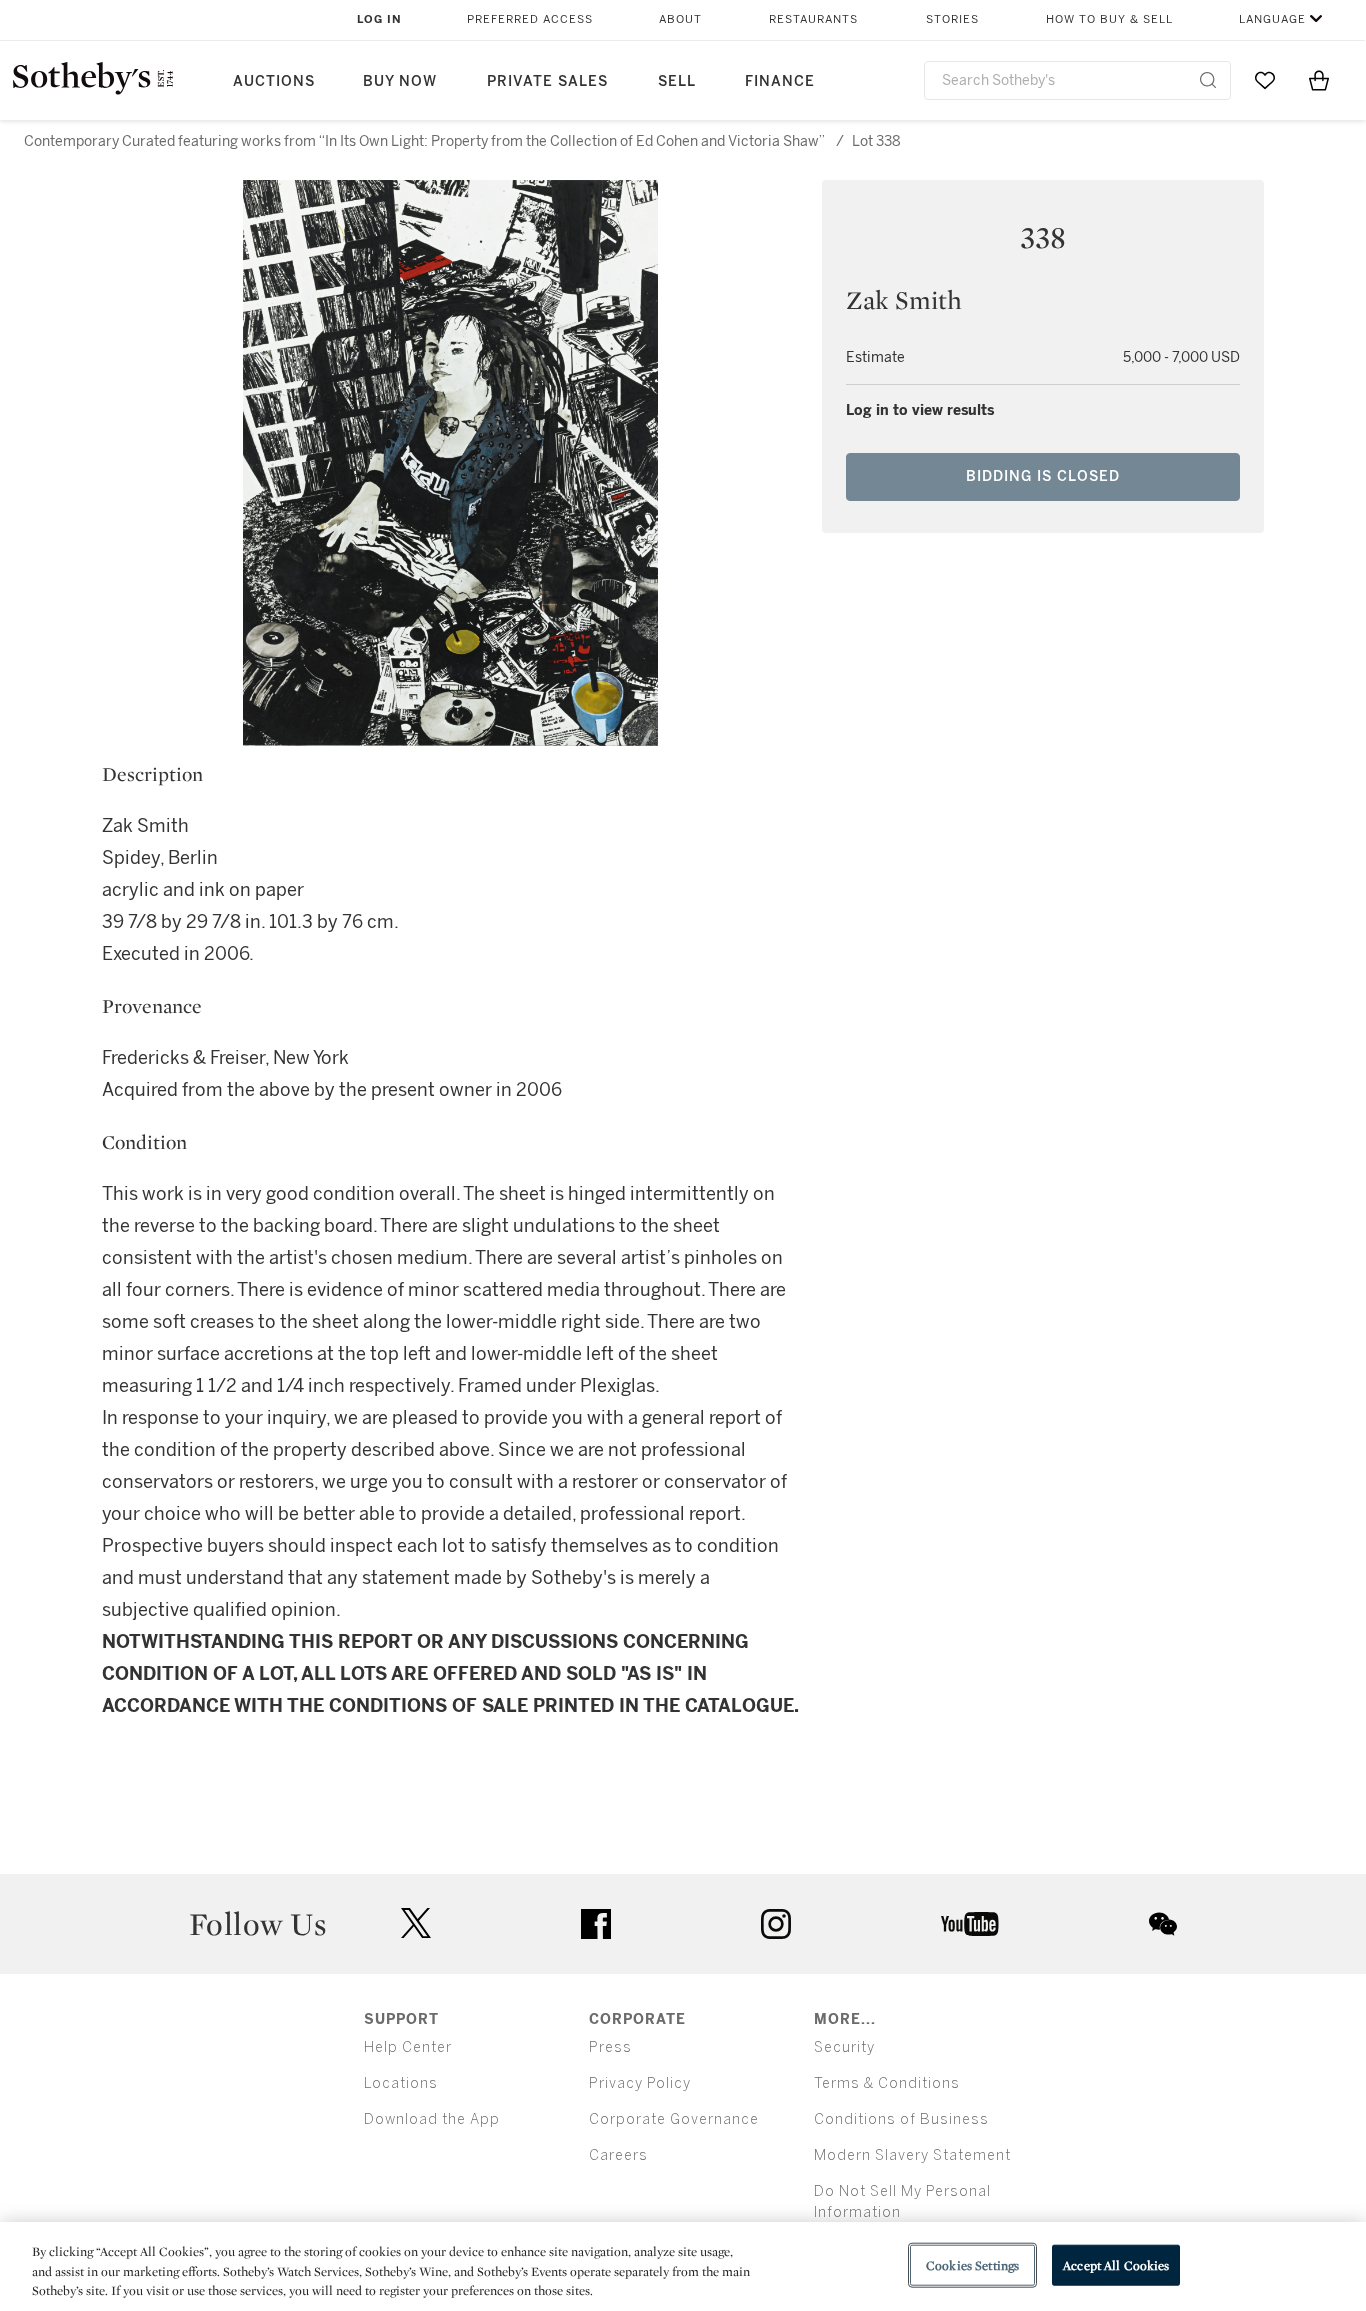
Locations (401, 2083)
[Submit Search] (1208, 80)
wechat (1163, 1924)
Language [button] (1272, 19)
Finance (780, 81)
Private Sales (547, 81)
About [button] (680, 19)
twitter (416, 1923)
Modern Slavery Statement (912, 2155)
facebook (596, 1924)
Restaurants (813, 19)
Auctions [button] (274, 81)
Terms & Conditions (887, 2083)
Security (844, 2047)
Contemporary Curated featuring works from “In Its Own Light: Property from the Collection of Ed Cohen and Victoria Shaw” (424, 141)
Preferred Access (530, 19)
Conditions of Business (901, 2119)
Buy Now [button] (400, 81)
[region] (683, 2266)
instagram (776, 1924)
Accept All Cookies (1116, 2264)
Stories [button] (952, 19)
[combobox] (1077, 80)
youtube (970, 1924)
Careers (618, 2155)
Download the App (432, 2119)
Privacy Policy (640, 2083)
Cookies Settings (972, 2264)
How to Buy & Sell (1109, 19)
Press (610, 2047)
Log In (379, 19)
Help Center (408, 2047)
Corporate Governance (674, 2119)
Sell (677, 81)
